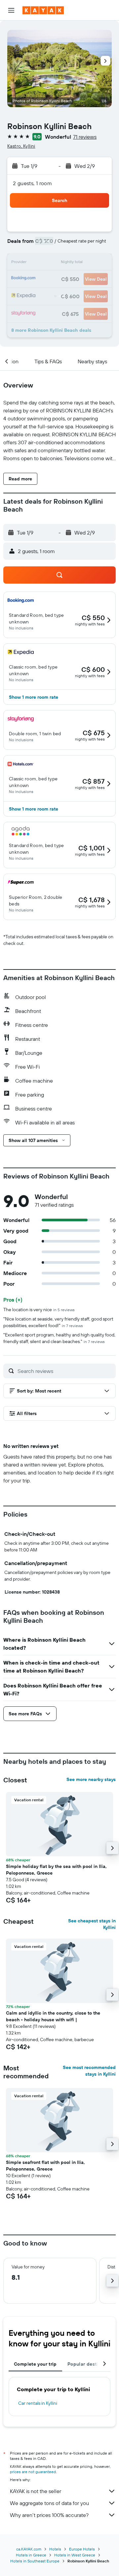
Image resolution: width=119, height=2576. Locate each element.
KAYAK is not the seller (36, 2491)
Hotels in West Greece (75, 2555)
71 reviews (85, 137)
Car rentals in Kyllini (38, 2403)
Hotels (55, 2549)
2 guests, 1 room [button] (32, 183)
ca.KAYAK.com (29, 2549)
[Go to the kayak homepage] (43, 10)
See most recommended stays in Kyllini (89, 2071)
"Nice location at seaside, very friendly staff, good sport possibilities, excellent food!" (58, 1322)
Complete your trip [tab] (35, 2364)
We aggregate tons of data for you (49, 2503)
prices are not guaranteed (33, 2472)
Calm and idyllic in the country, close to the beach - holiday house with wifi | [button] (53, 2016)
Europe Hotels (82, 2549)
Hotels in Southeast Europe (35, 2561)
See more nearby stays (91, 1779)
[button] (11, 10)
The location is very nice (39, 1310)
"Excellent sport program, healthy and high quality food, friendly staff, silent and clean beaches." (59, 1338)
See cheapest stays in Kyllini (92, 1924)
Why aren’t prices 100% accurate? (49, 2515)
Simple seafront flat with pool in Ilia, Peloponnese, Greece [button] (45, 2166)
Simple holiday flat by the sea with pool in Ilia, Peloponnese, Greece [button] (56, 1870)
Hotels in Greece (31, 2555)
